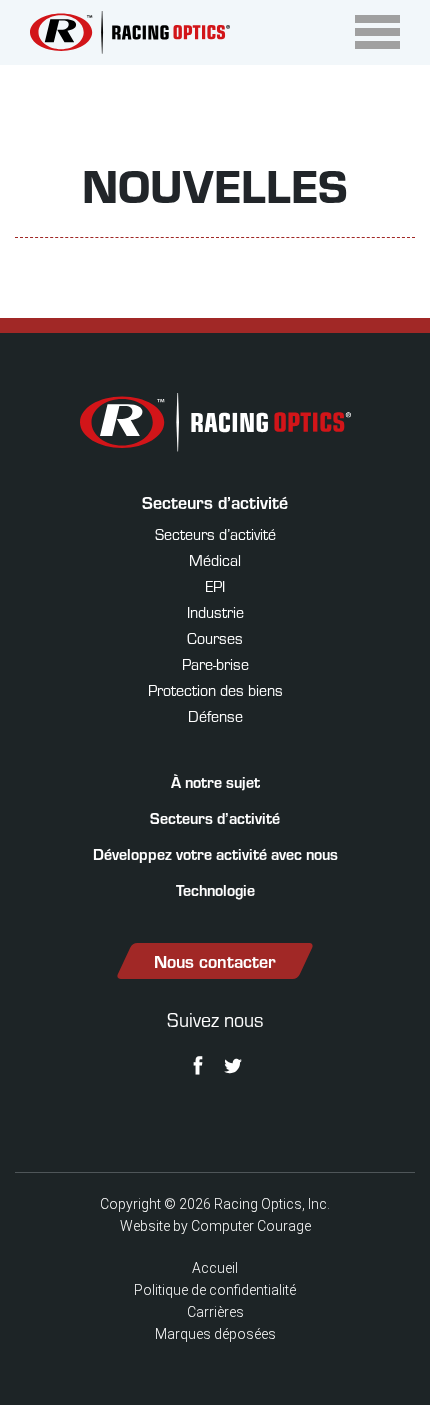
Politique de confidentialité (215, 1290)
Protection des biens (215, 689)
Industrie (215, 611)
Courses (215, 637)
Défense (215, 715)
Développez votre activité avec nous (215, 853)
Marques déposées (215, 1334)
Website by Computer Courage (215, 1226)
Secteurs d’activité (215, 501)
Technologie (215, 889)
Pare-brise (215, 663)
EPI (215, 585)
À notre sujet (215, 781)
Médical (215, 559)
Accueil (215, 1268)
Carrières (215, 1312)
